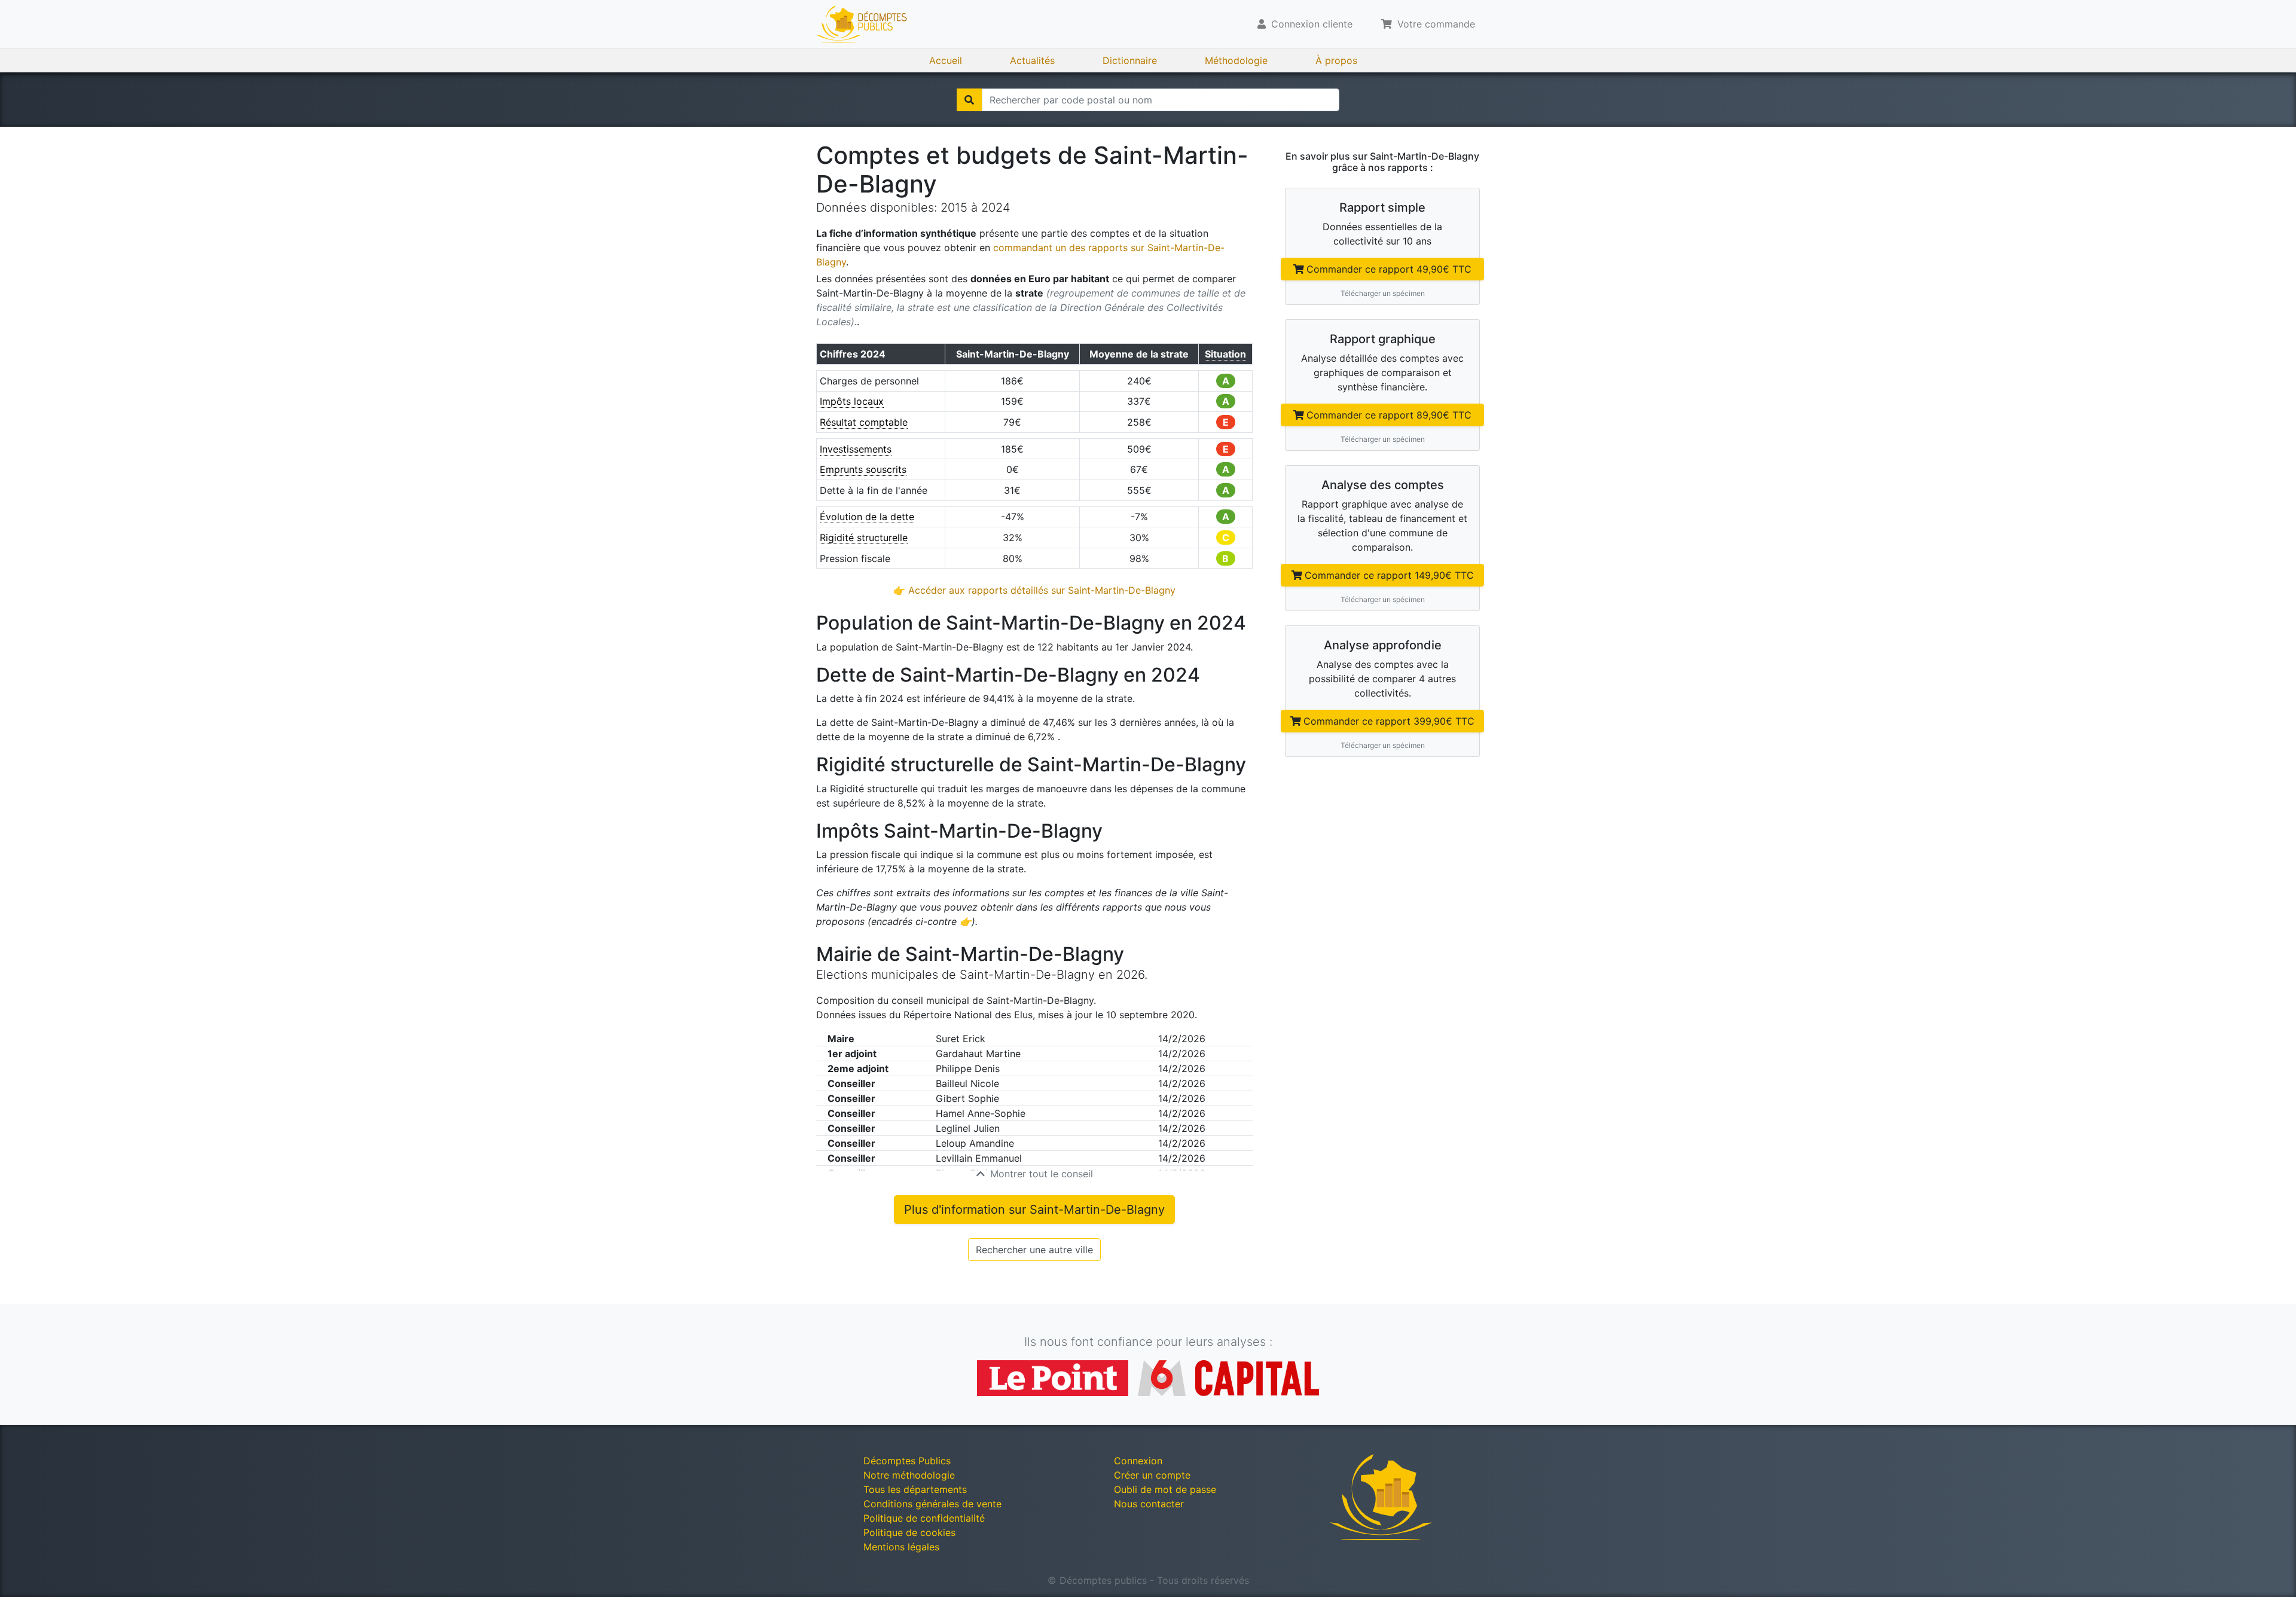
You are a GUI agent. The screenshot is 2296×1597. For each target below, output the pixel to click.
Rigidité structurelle (864, 538)
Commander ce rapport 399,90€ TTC (1389, 721)
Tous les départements (915, 1489)
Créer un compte (1152, 1475)
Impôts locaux (852, 401)
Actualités (1032, 60)
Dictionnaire (1130, 60)
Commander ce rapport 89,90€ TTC (1389, 415)
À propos (1336, 60)
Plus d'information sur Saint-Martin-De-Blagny (1034, 1210)
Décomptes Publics (907, 1461)
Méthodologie (1236, 60)
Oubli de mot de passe (1165, 1489)
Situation (1225, 354)
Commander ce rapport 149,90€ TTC (1389, 575)
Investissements (856, 449)
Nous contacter (1149, 1504)
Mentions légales (901, 1547)
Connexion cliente (1310, 24)
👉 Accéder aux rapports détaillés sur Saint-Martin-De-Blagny (1034, 590)
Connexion (1138, 1461)
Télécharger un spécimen (1383, 293)
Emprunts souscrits (863, 469)
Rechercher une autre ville (1034, 1250)
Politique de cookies (909, 1532)
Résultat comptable (864, 422)
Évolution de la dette (867, 517)
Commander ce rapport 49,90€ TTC (1389, 269)
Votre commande (1435, 24)
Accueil (946, 60)
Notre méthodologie (909, 1475)
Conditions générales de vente (932, 1504)
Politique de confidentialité (924, 1518)
